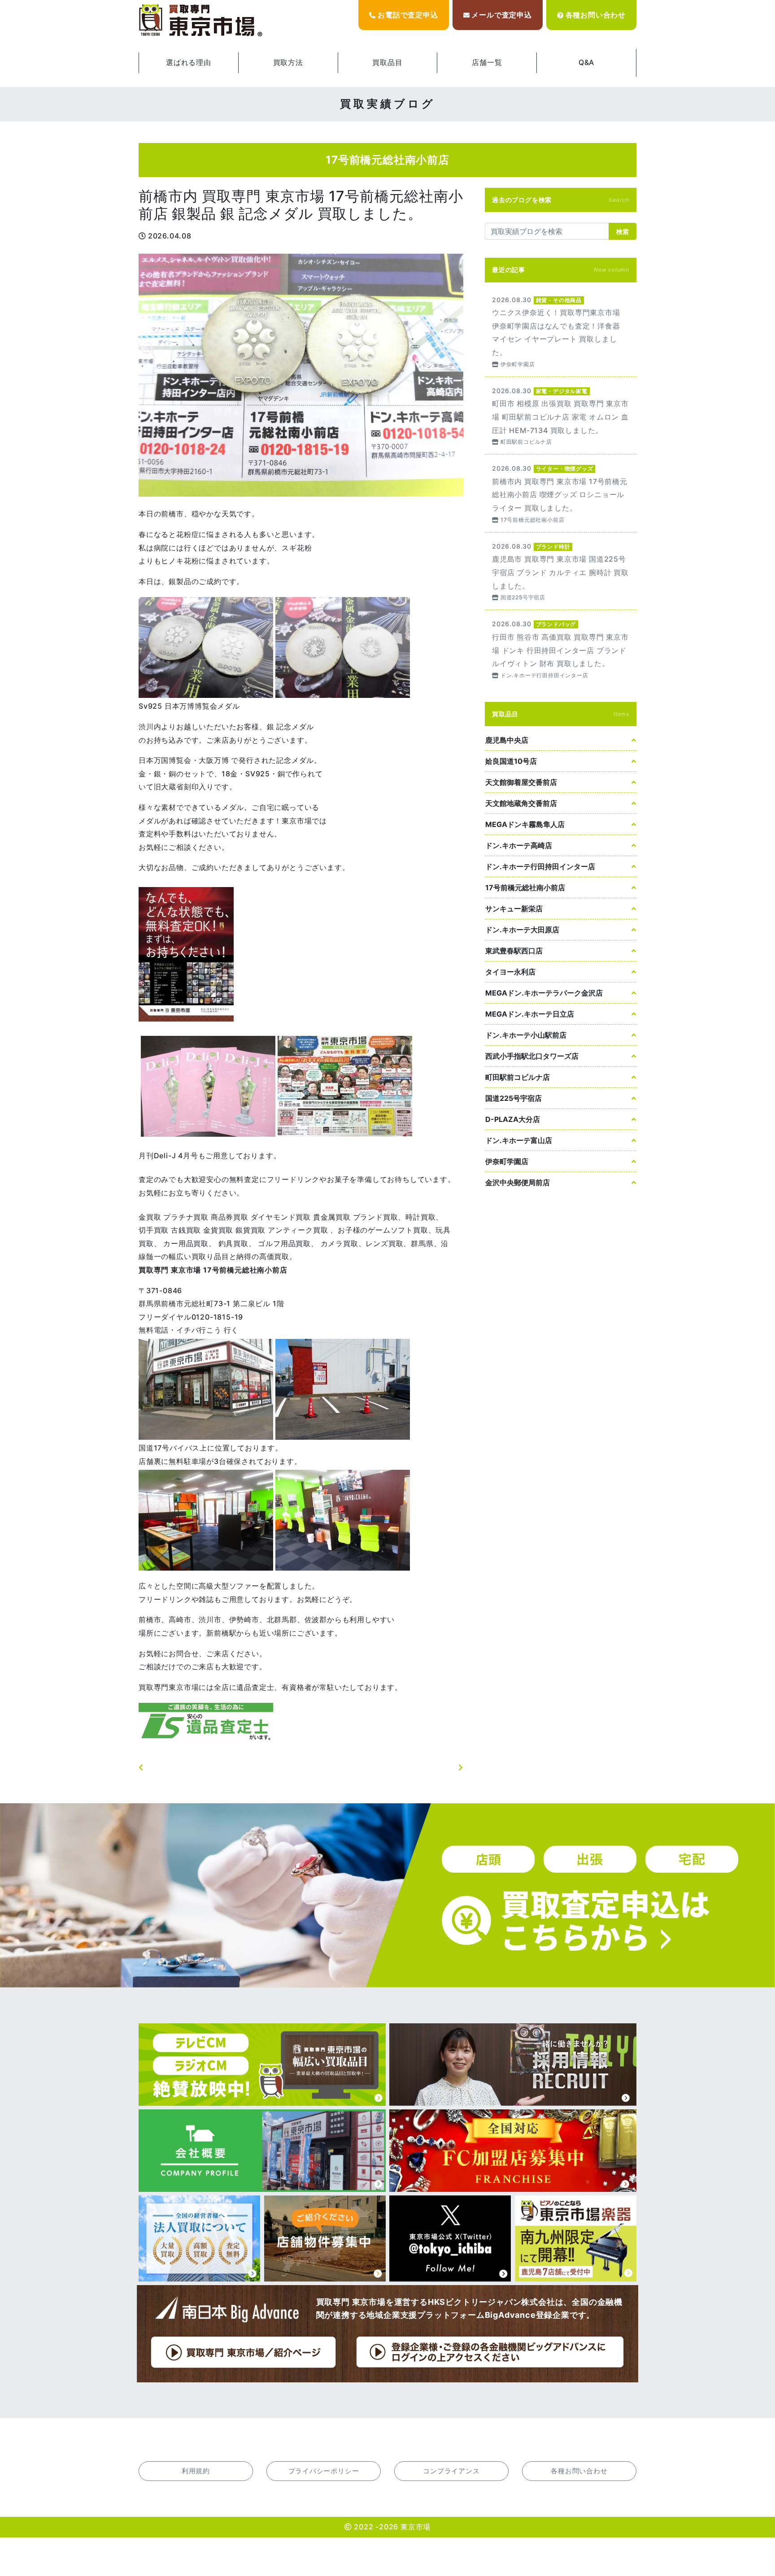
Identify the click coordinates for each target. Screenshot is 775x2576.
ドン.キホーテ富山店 (519, 1140)
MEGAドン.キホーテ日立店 (530, 1014)
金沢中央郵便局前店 (518, 1182)
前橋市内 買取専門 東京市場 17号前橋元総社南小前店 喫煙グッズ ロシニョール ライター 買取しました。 (561, 493)
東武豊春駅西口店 (514, 951)
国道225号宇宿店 (514, 1098)
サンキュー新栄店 (514, 909)
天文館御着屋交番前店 (521, 782)
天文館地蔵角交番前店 (521, 803)
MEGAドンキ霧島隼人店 (525, 824)
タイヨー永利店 (510, 972)
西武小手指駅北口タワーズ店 (532, 1056)
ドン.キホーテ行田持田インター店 (540, 866)
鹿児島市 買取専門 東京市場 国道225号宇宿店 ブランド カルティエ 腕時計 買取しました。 (561, 571)
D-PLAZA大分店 (513, 1119)
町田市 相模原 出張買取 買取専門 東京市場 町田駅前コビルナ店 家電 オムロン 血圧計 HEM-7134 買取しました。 (561, 416)
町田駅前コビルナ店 (518, 1077)
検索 (623, 232)
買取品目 (387, 62)
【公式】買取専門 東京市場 (201, 21)
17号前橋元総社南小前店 (525, 888)
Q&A (586, 62)
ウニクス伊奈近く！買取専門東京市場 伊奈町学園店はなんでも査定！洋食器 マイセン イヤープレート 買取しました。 (561, 331)
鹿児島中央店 (507, 740)
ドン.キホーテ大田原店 (522, 930)
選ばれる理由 (189, 62)
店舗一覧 (487, 62)
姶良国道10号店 (511, 761)
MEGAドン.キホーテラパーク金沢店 (544, 993)
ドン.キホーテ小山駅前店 (526, 1035)
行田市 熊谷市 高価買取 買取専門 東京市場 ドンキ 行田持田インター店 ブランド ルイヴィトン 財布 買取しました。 (561, 649)
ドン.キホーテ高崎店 (519, 845)
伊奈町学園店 (507, 1161)
